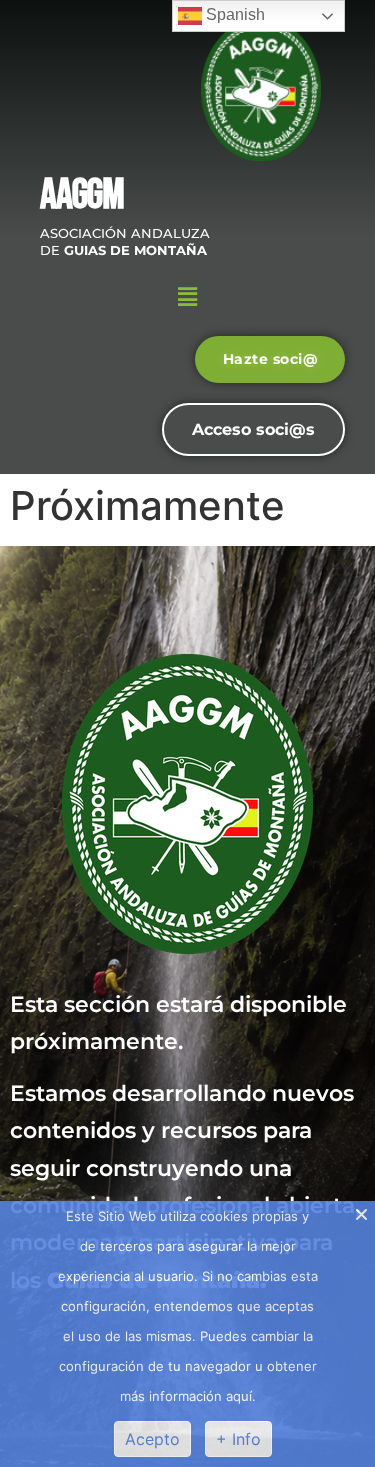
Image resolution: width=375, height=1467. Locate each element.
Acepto (152, 1439)
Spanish (233, 14)
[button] (187, 297)
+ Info (238, 1439)
